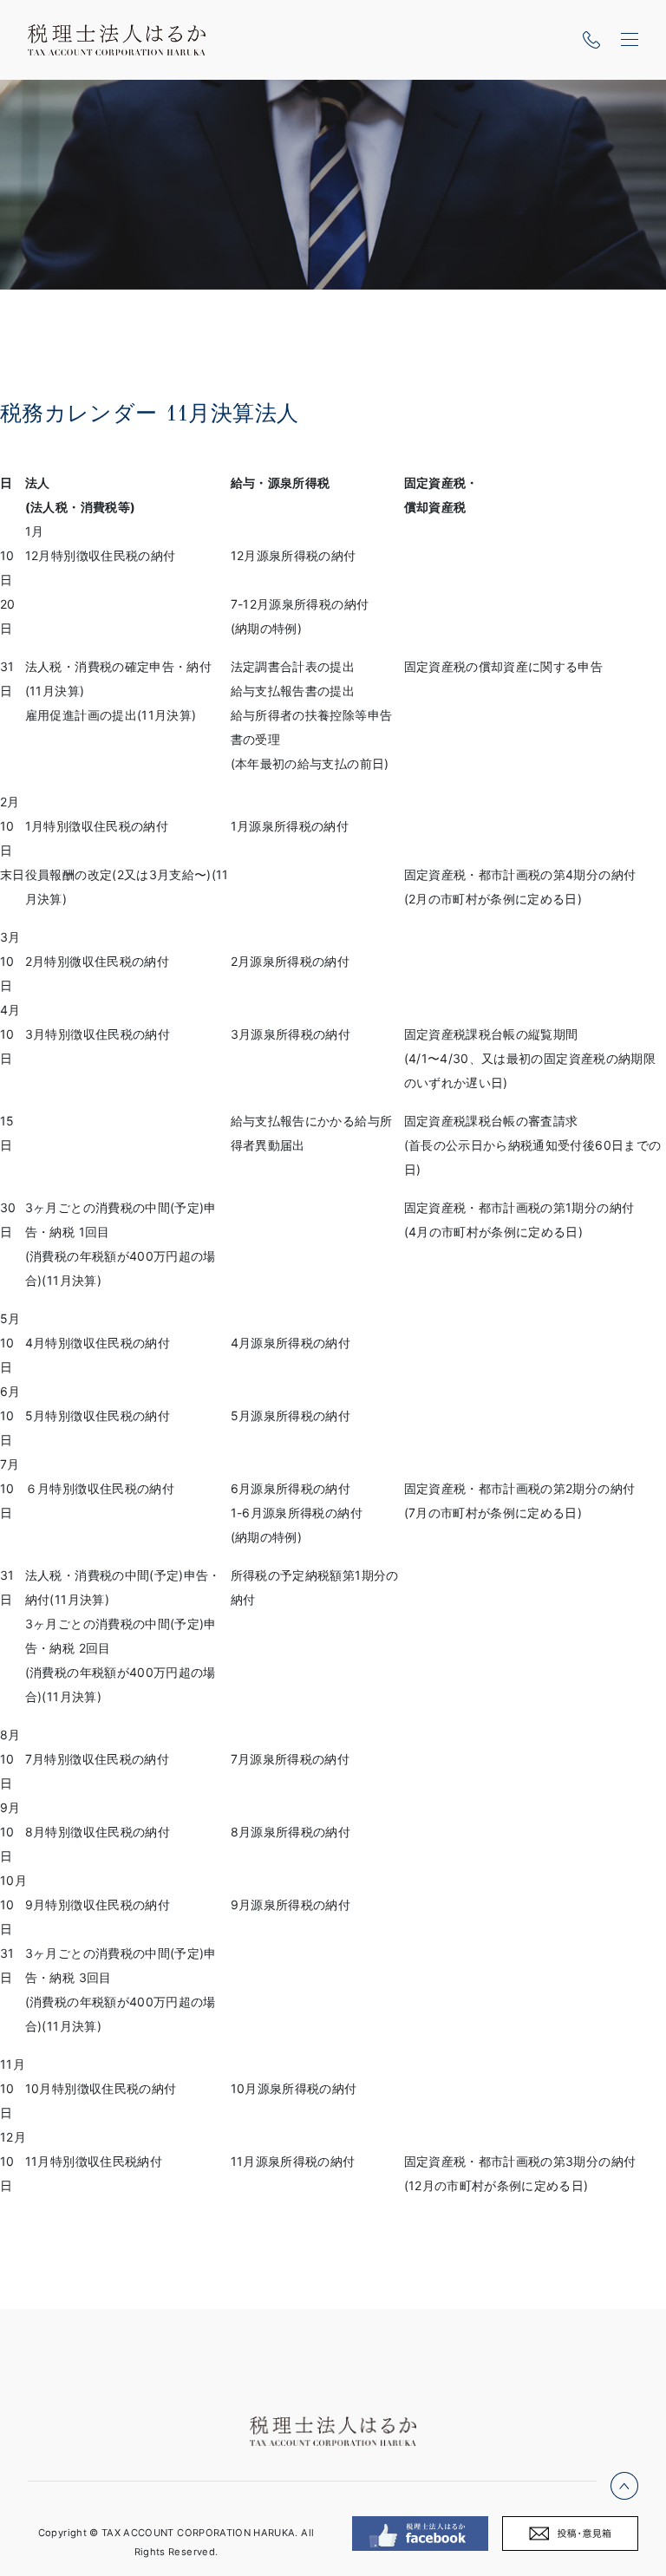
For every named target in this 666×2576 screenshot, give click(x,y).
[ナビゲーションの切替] (630, 40)
